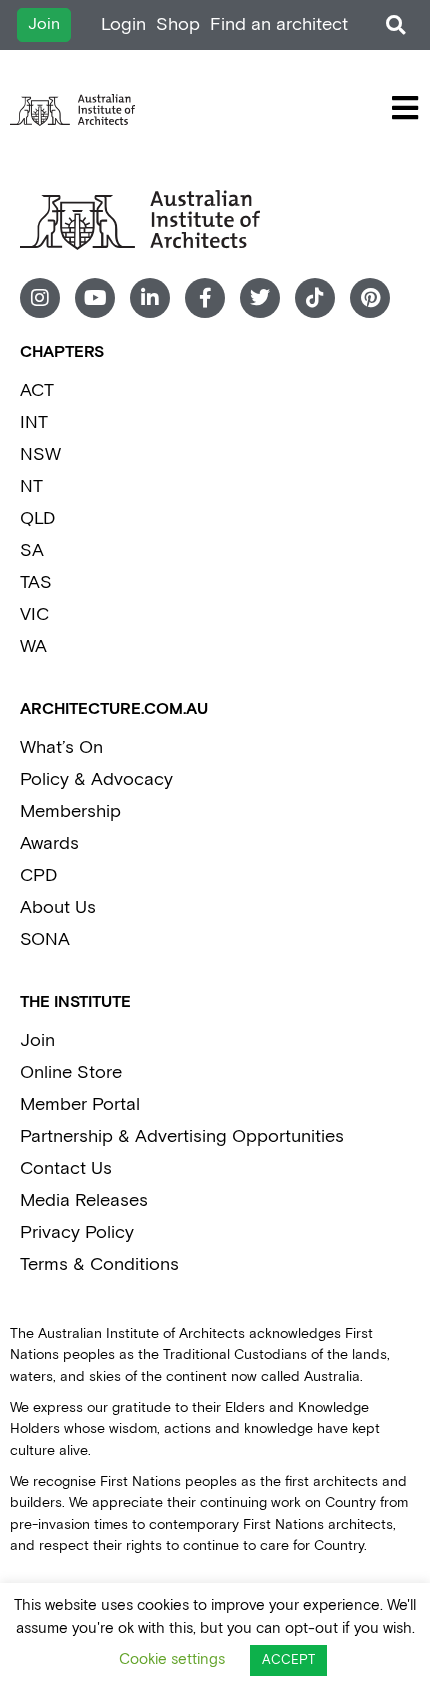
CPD (38, 875)
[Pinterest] (370, 298)
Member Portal (80, 1104)
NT (31, 486)
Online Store (71, 1072)
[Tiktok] (315, 298)
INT (34, 422)
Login (123, 24)
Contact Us (66, 1168)
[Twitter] (260, 298)
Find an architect (279, 24)
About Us (58, 907)
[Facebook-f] (205, 298)
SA (32, 550)
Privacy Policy (77, 1232)
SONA (45, 939)
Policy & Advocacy (96, 779)
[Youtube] (95, 298)
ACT (37, 390)
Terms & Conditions (99, 1264)
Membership (70, 811)
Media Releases (84, 1200)
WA (33, 646)
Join (37, 1040)
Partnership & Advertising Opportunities (182, 1136)
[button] (395, 25)
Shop (178, 24)
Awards (49, 843)
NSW (40, 454)
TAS (36, 582)
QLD (37, 518)
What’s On (61, 747)
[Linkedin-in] (150, 298)
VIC (34, 614)
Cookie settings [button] (172, 1659)
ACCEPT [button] (288, 1660)
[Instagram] (40, 298)
